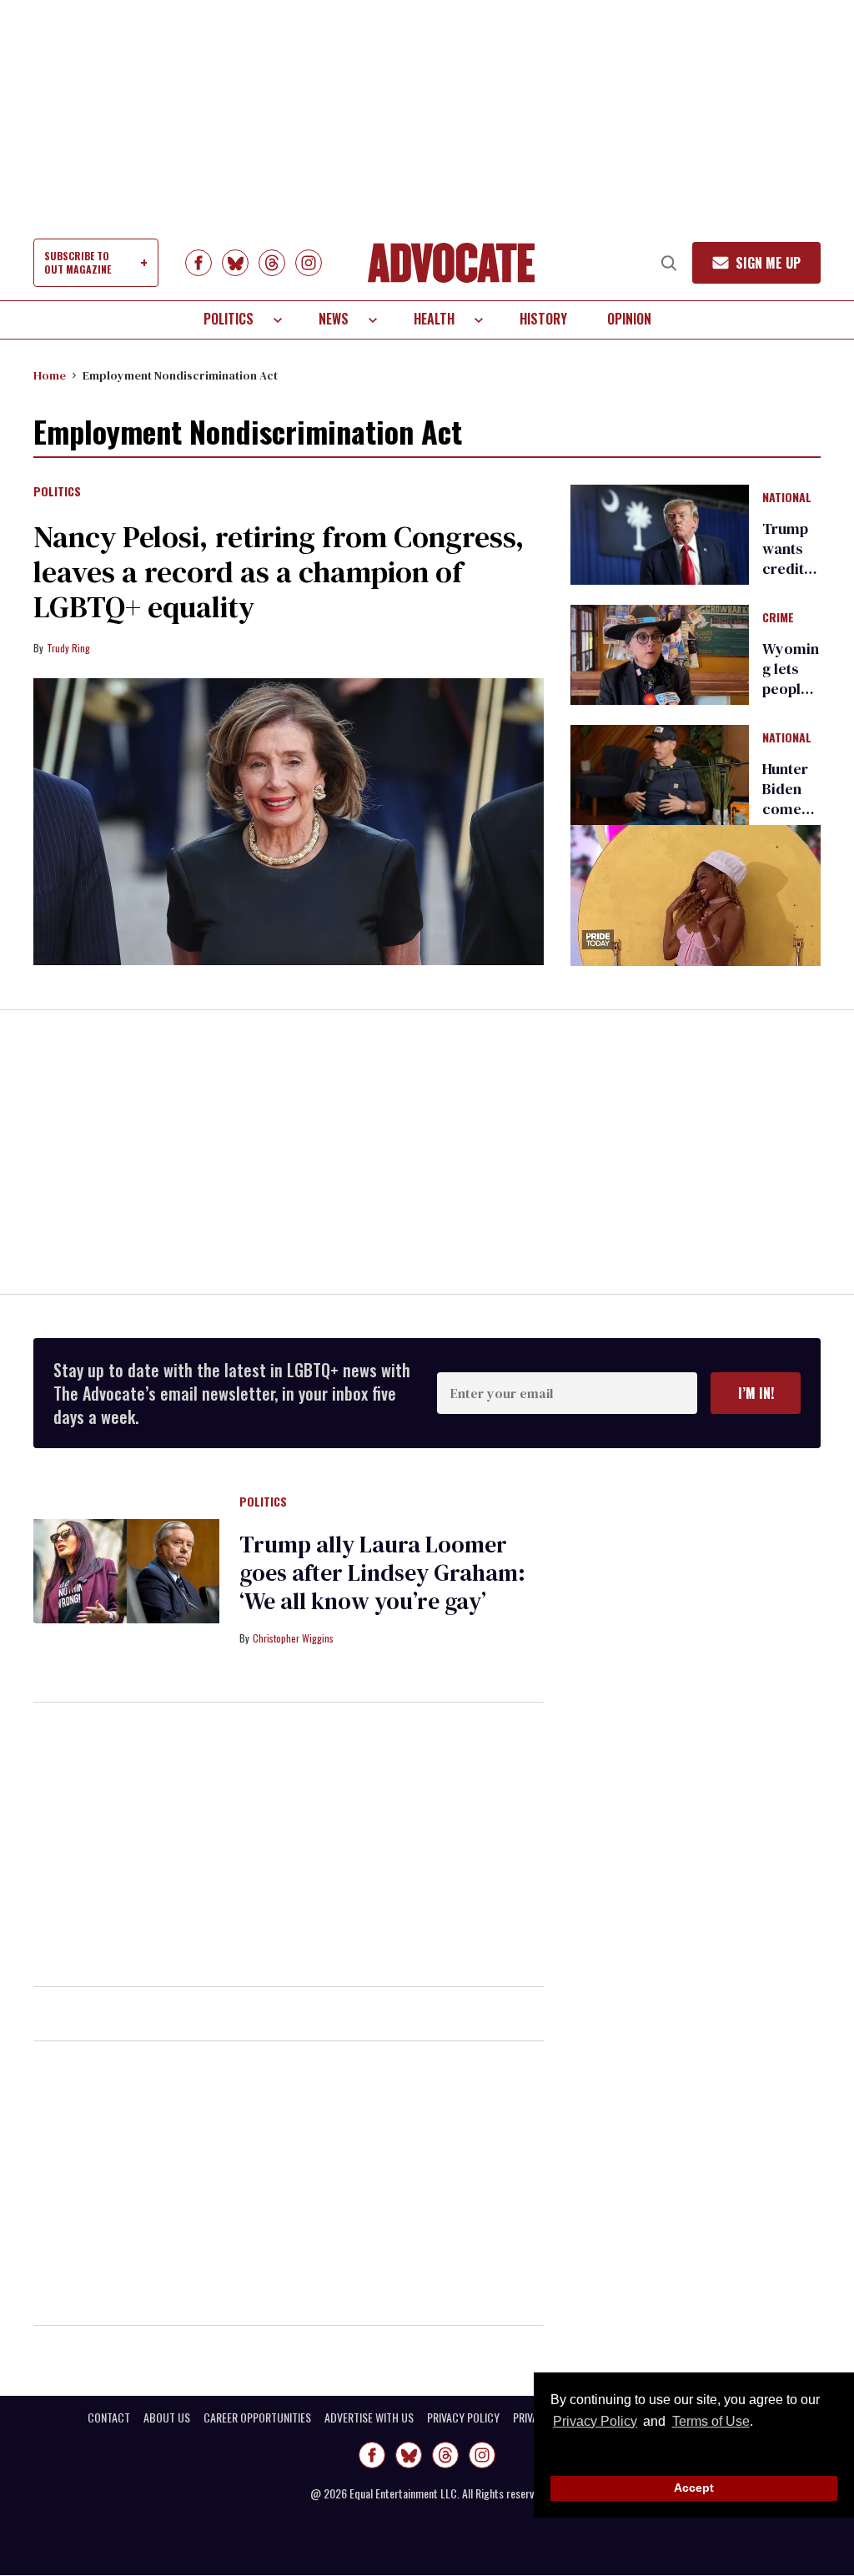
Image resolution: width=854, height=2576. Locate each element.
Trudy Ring (68, 648)
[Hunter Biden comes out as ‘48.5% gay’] (660, 774)
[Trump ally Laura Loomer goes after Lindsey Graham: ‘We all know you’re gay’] (126, 1570)
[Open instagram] (309, 263)
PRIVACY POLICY (463, 2418)
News (334, 319)
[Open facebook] (198, 263)
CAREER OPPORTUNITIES (257, 2418)
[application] (696, 896)
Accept (694, 2488)
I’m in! (756, 1393)
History (543, 319)
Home (50, 375)
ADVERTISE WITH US (369, 2418)
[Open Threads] (272, 263)
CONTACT (109, 2418)
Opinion (629, 319)
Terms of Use (711, 2421)
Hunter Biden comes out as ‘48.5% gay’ (786, 819)
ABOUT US (167, 2418)
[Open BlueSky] (235, 263)
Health (434, 319)
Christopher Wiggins (293, 1638)
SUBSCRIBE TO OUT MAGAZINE (78, 262)
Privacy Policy (595, 2421)
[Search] (669, 263)
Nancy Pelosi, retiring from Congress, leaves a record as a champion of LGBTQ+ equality (279, 572)
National (787, 498)
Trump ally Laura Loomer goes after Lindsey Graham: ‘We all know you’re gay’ (382, 1572)
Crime (778, 618)
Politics (229, 319)
